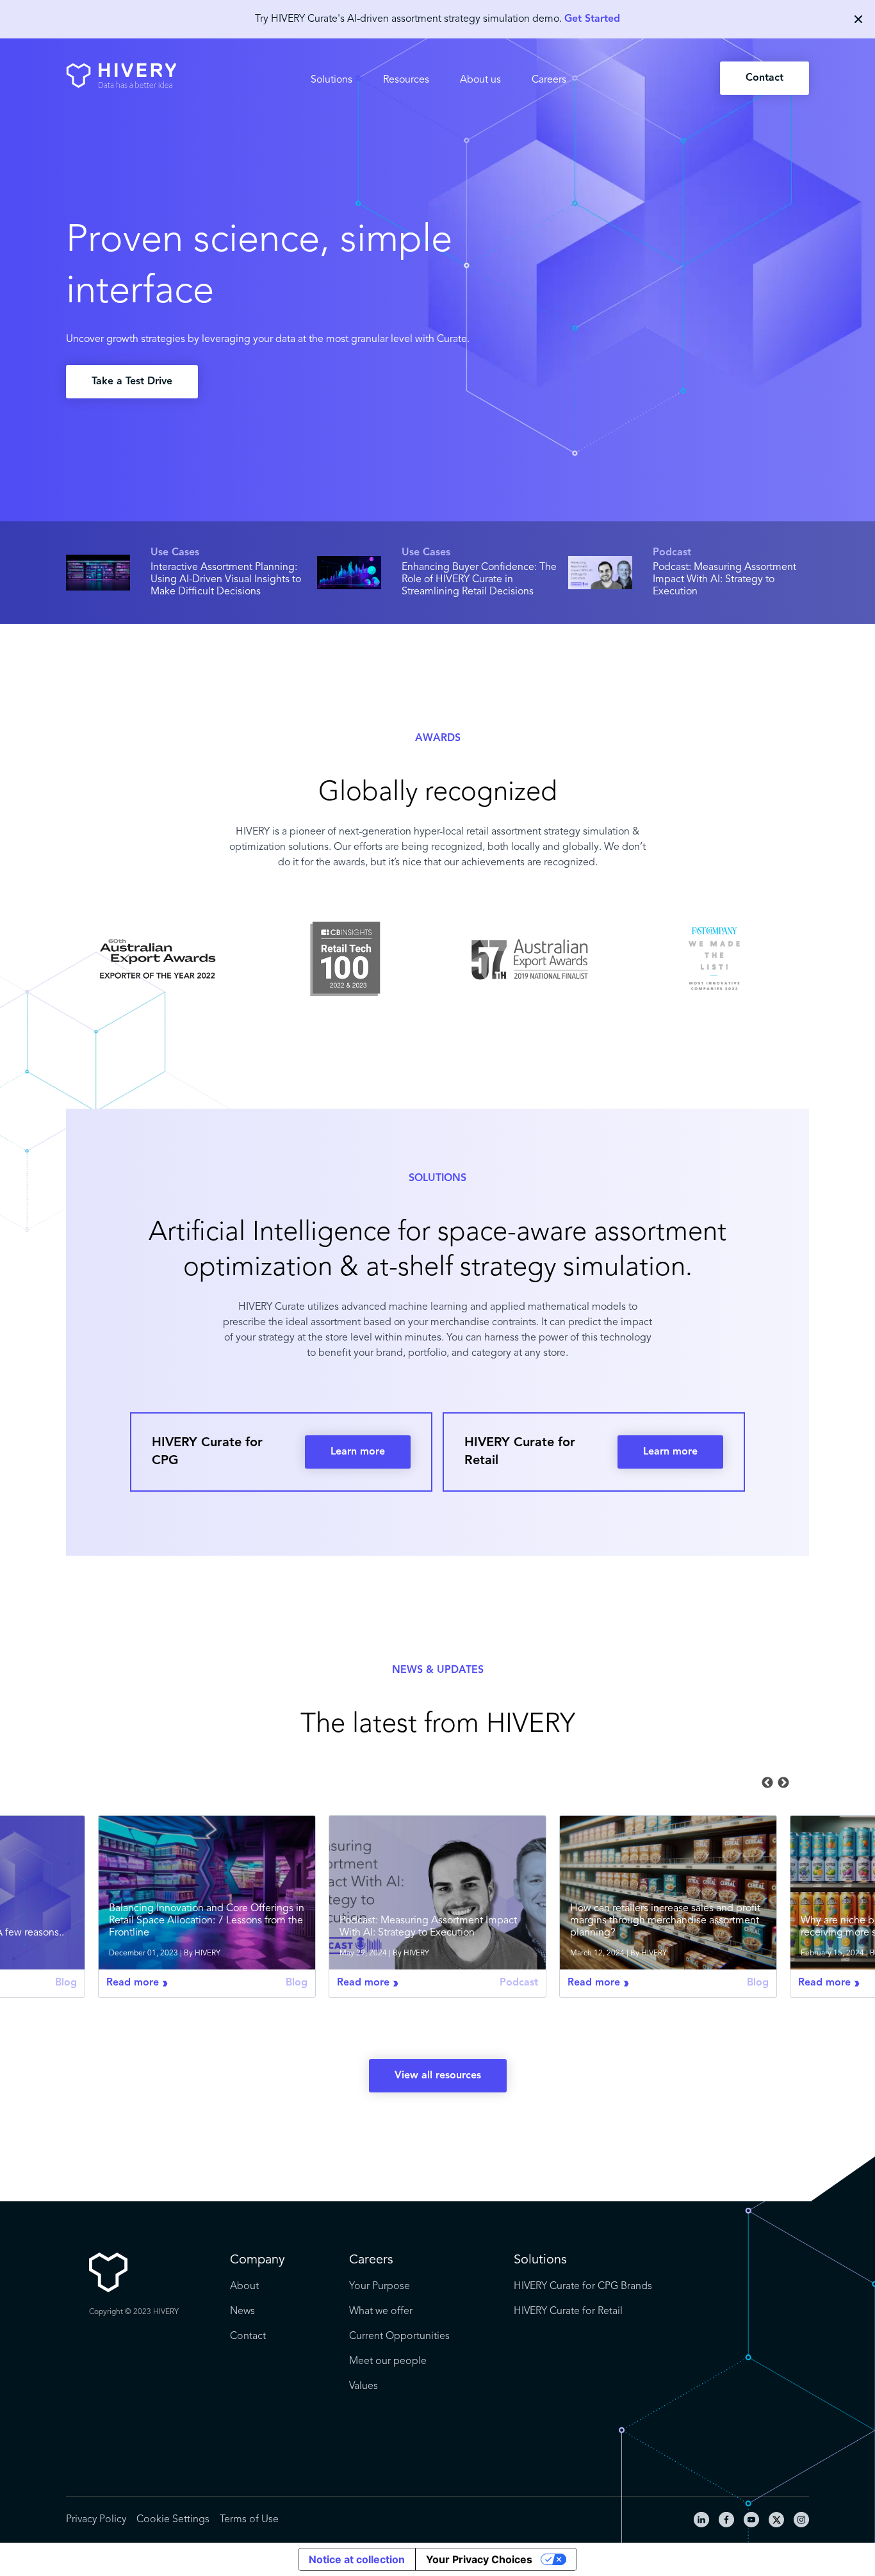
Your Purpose (380, 2287)
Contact (765, 78)
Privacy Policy (96, 2520)
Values (364, 2386)
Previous (767, 1783)
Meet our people (388, 2361)
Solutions (331, 80)
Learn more (358, 1452)
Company (258, 2260)
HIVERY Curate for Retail (568, 2311)
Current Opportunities (399, 2336)
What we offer (381, 2311)
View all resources (438, 2076)
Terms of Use (249, 2520)
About (244, 2287)
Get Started (592, 19)
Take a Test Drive (132, 382)
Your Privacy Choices (479, 2559)
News (242, 2311)
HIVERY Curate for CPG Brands (583, 2287)
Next (783, 1783)
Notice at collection (357, 2559)
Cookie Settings (173, 2520)
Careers (549, 80)
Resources (406, 80)
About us (480, 80)
